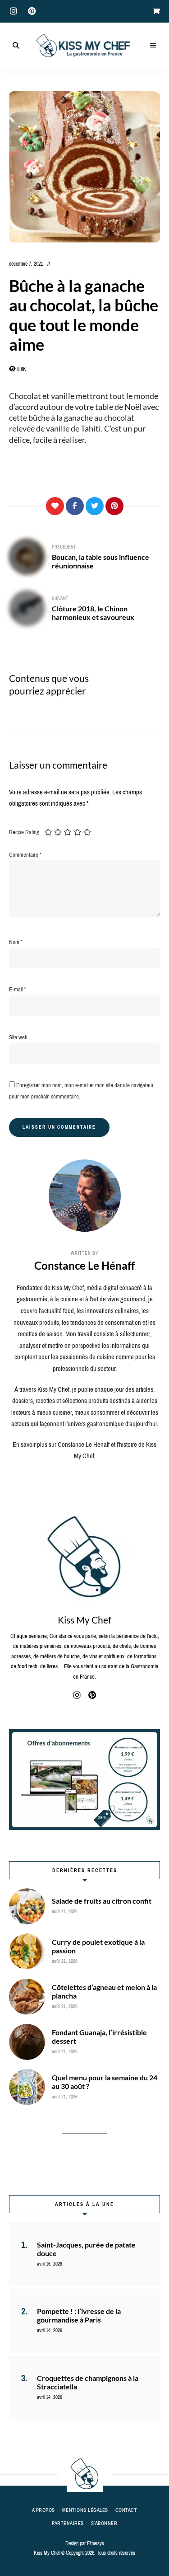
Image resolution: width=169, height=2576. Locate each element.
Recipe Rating (24, 832)
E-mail (17, 989)
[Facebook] (75, 506)
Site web (18, 1037)
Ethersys (96, 2543)
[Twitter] (95, 506)
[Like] (55, 506)
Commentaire (25, 855)
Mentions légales (85, 2510)
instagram (14, 11)
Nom (16, 942)
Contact (126, 2510)
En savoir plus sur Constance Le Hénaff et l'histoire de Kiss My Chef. (84, 1450)
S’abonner (104, 2523)
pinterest (32, 11)
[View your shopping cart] (156, 11)
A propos (43, 2510)
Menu (153, 46)
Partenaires (68, 2523)
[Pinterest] (114, 506)
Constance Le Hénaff (84, 1265)
